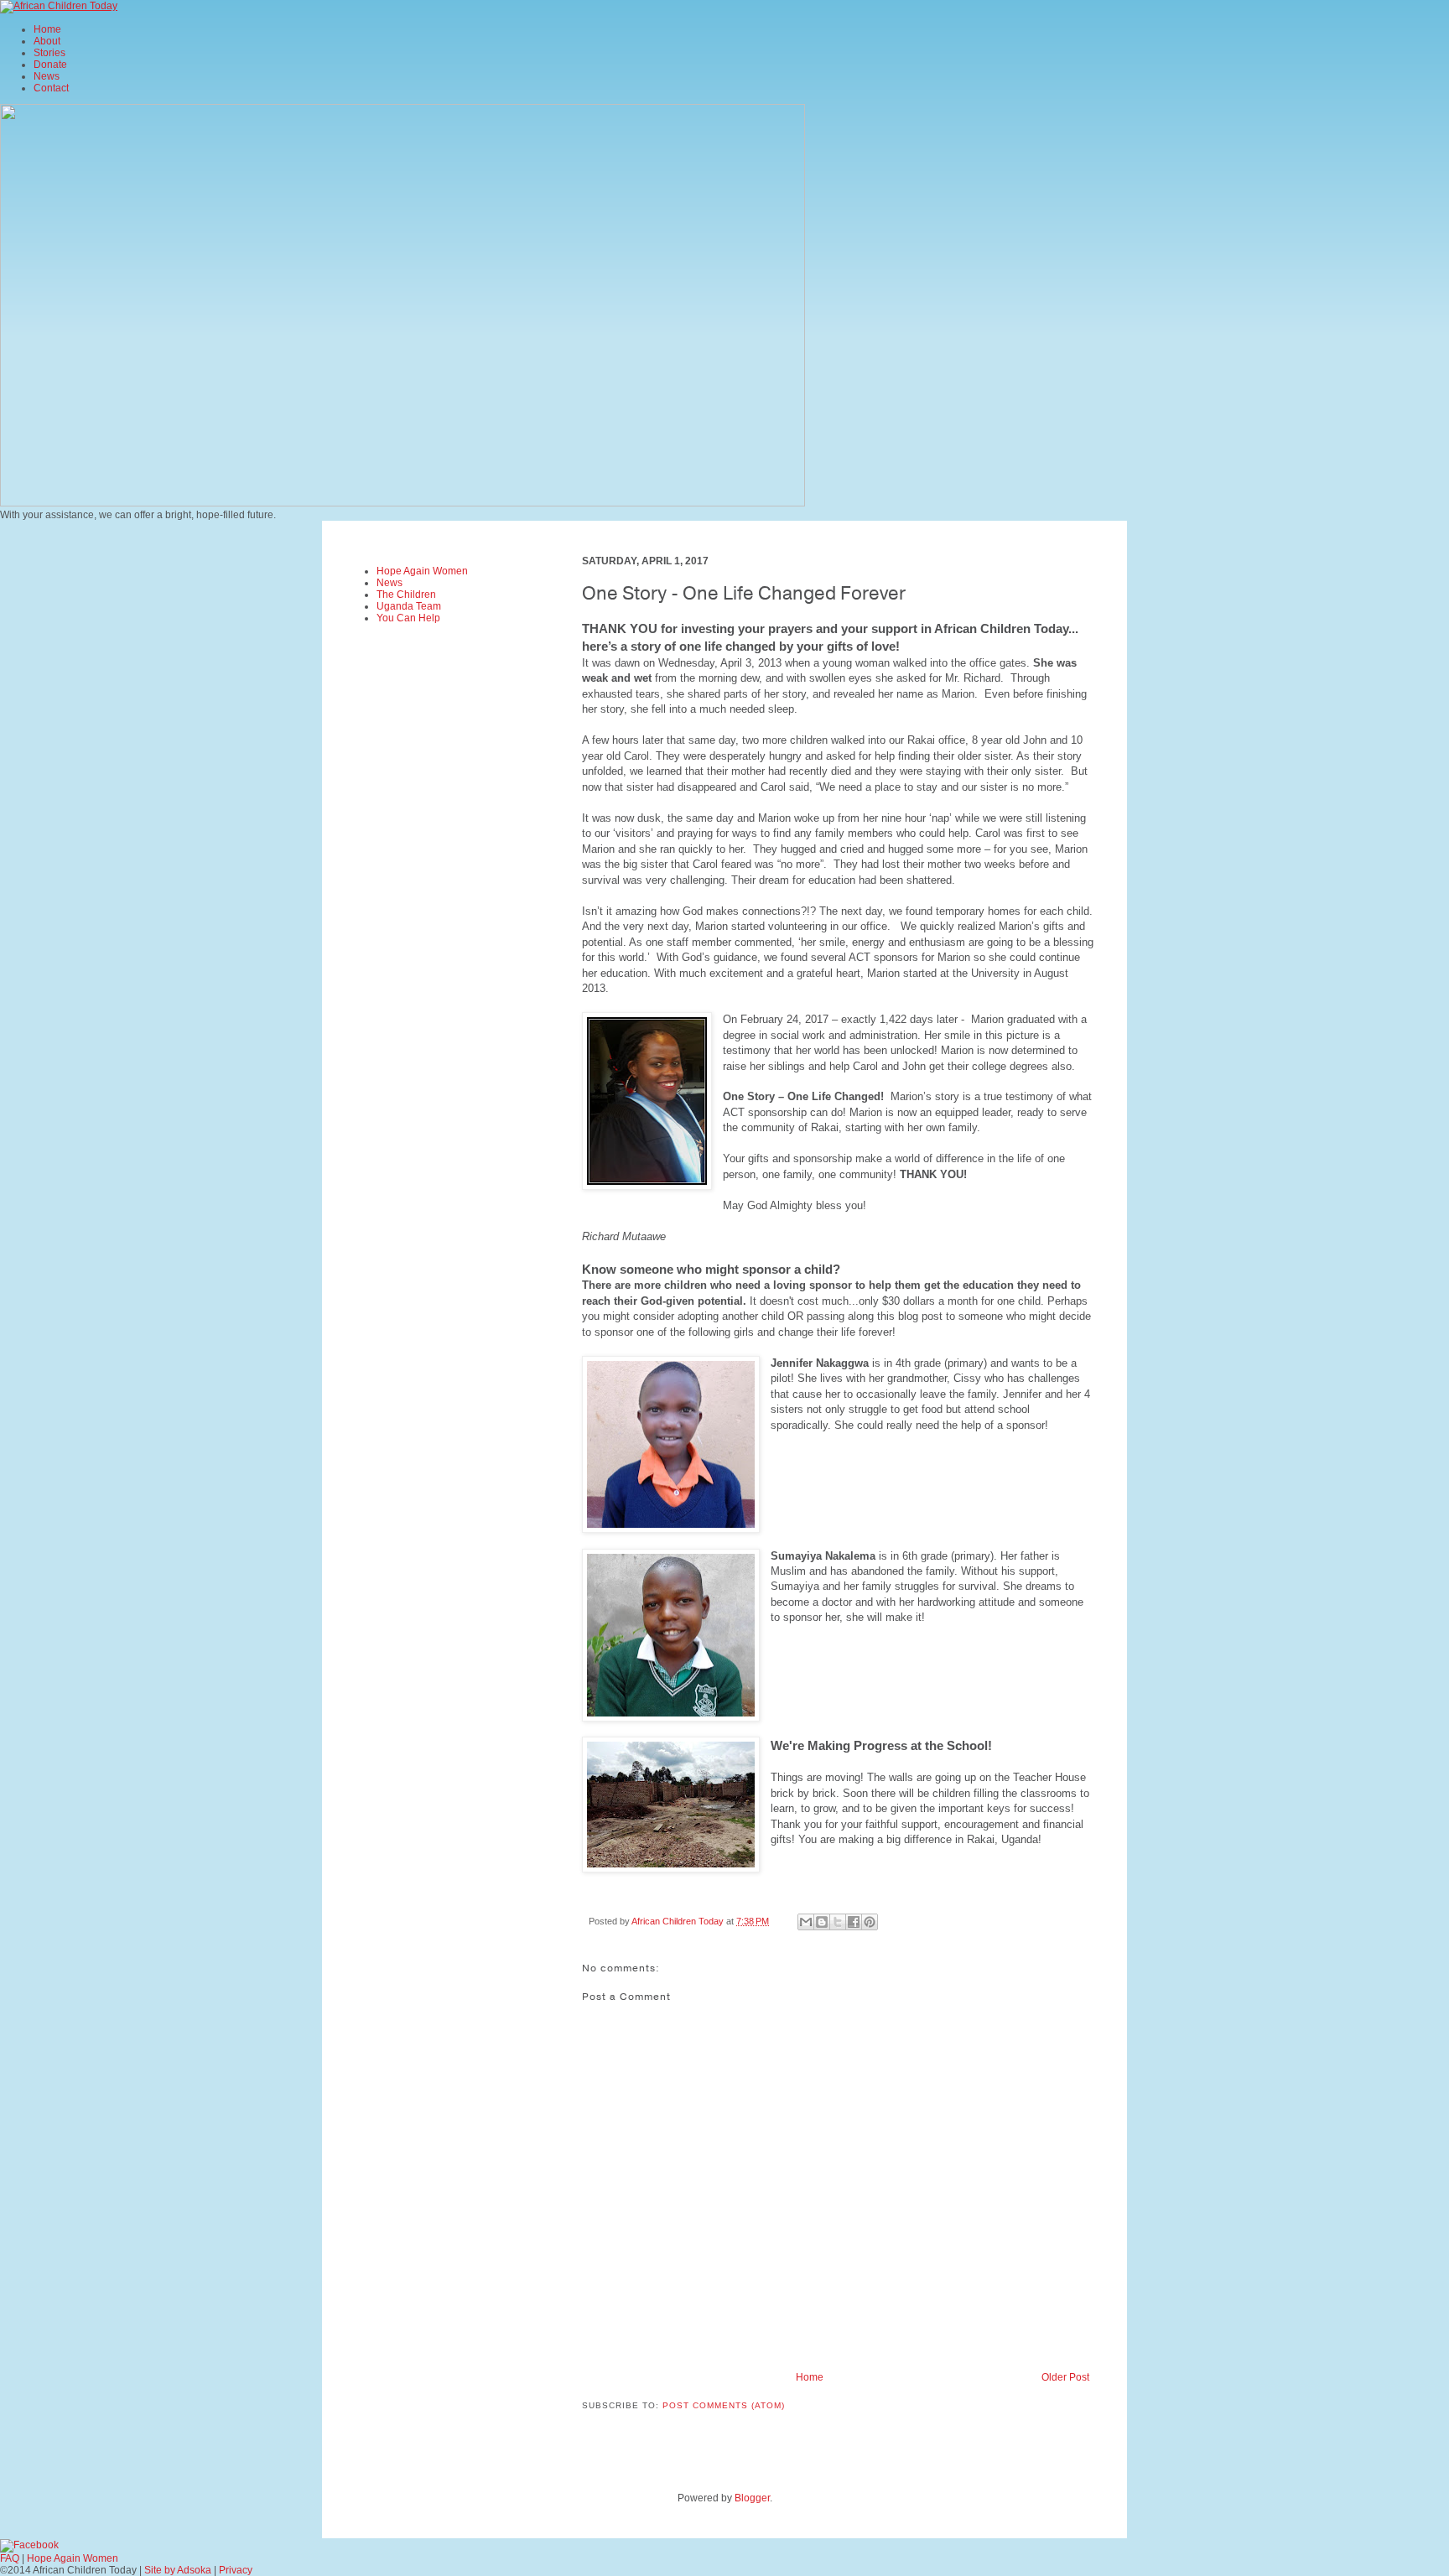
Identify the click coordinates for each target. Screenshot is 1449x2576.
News (47, 76)
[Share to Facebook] (854, 1922)
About (47, 41)
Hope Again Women (422, 571)
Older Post (1065, 2377)
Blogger (752, 2498)
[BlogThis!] (822, 1922)
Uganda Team (409, 606)
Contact (51, 88)
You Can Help (408, 618)
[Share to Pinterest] (870, 1922)
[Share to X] (838, 1922)
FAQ (10, 2558)
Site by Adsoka (178, 2570)
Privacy (236, 2570)
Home (47, 29)
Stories (49, 53)
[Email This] (806, 1922)
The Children (406, 595)
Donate (50, 65)
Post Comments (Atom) (724, 2405)
